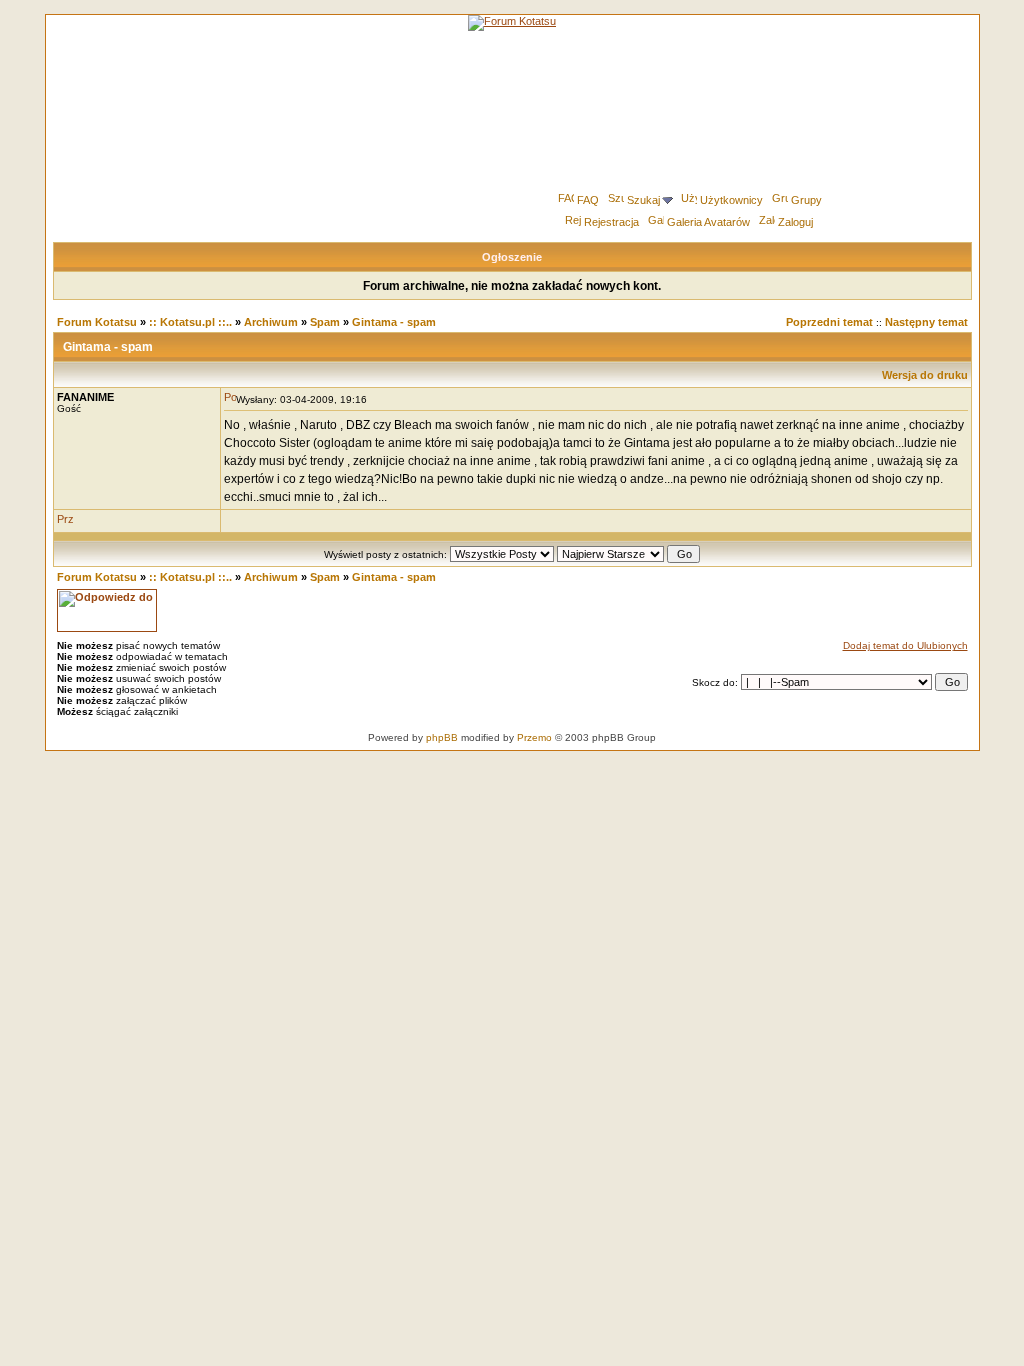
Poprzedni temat (829, 322)
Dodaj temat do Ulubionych (905, 645)
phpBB (442, 737)
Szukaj (643, 200)
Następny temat (926, 322)
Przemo (534, 737)
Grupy (806, 200)
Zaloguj (795, 222)
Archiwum (271, 322)
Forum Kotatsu (97, 322)
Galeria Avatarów (708, 222)
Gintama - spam (394, 322)
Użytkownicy (731, 200)
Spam (325, 322)
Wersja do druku (925, 375)
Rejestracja (611, 222)
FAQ (588, 200)
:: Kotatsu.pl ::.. (190, 322)
